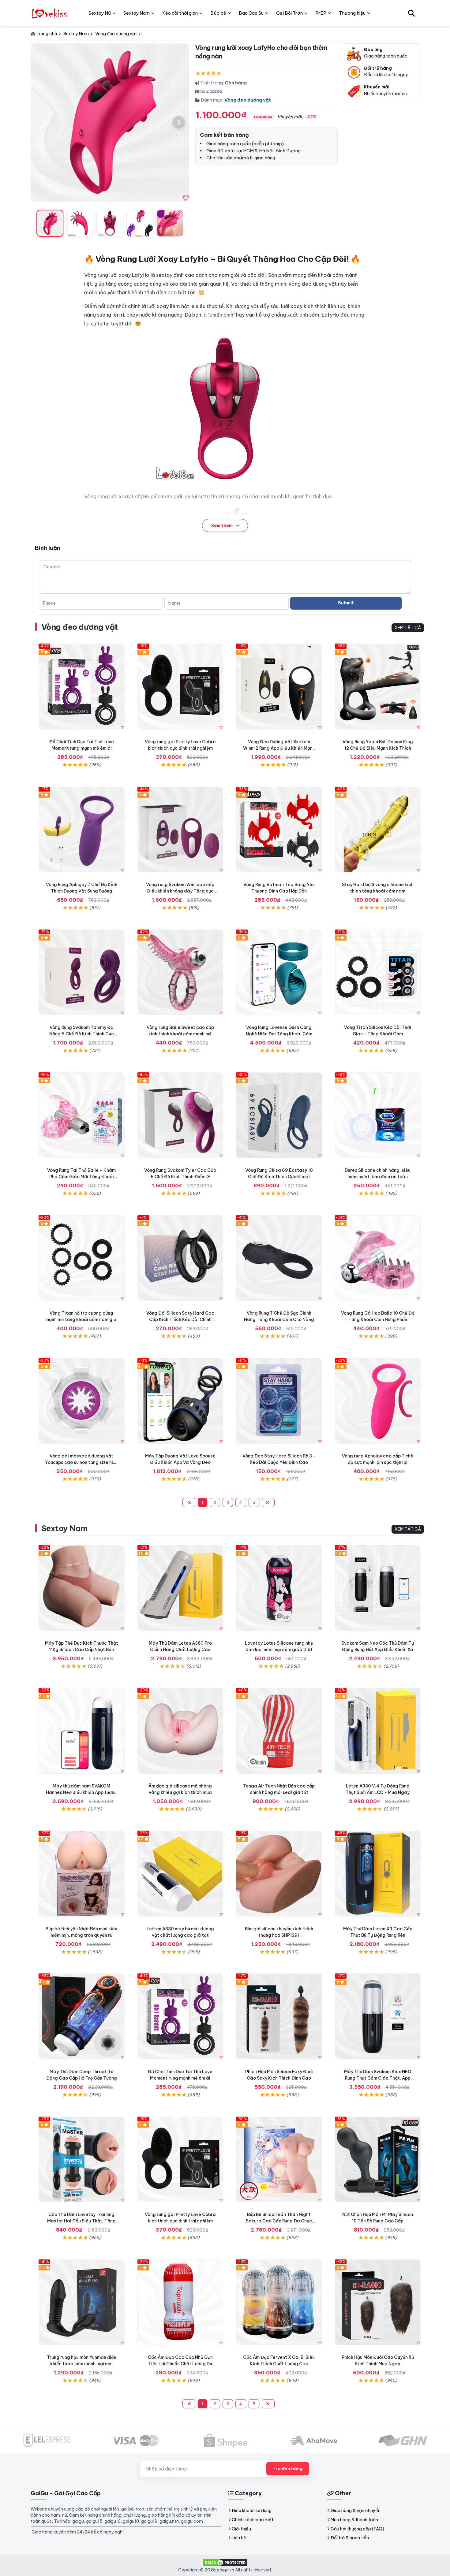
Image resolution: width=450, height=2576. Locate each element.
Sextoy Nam (65, 1528)
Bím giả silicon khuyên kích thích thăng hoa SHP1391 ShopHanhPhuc (279, 1935)
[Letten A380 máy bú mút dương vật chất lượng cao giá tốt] (180, 1874)
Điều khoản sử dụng (252, 2511)
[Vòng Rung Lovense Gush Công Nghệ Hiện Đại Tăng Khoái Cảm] (279, 972)
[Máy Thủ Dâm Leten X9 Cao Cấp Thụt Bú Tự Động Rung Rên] (378, 1874)
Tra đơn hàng (288, 2469)
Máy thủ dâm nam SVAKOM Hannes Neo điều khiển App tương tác (82, 1792)
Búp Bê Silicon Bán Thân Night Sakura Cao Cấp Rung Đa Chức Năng (279, 2221)
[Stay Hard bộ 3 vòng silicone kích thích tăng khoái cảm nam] (378, 830)
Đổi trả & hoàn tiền (350, 2538)
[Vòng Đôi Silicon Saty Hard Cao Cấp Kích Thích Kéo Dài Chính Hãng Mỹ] (180, 1258)
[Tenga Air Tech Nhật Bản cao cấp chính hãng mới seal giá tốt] (279, 1731)
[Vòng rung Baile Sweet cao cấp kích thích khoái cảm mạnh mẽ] (180, 972)
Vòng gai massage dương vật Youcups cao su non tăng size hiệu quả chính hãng (82, 1462)
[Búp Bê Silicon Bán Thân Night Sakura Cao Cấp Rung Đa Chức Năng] (279, 2160)
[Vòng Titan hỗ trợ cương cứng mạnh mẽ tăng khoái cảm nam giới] (82, 1258)
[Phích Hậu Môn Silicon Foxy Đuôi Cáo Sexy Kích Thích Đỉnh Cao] (279, 2016)
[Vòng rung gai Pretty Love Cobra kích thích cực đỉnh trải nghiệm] (180, 687)
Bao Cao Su (251, 13)
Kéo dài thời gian (180, 13)
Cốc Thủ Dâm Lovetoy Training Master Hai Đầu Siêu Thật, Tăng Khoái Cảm (81, 2221)
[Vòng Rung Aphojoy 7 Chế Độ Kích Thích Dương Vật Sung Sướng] (82, 830)
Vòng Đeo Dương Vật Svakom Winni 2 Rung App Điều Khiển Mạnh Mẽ (279, 748)
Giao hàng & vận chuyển (356, 2511)
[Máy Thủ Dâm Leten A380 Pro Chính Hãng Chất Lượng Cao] (180, 1588)
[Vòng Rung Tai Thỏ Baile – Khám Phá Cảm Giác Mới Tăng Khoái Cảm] (82, 1115)
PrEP (321, 13)
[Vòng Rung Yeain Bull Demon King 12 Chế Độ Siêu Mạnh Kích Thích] (378, 687)
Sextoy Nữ (100, 13)
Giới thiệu (241, 2529)
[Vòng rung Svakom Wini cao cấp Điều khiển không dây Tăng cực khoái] (180, 830)
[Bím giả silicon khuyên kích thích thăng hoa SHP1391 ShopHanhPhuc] (279, 1874)
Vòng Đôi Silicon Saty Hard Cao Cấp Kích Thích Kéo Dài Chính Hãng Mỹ (180, 1320)
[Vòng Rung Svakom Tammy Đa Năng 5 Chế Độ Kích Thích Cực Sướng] (82, 972)
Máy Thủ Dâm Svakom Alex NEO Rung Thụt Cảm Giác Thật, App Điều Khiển (378, 2078)
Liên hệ (239, 2538)
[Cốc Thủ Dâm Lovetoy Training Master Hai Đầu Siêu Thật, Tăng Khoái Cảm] (82, 2160)
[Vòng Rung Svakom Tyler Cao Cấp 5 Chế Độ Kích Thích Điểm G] (180, 1115)
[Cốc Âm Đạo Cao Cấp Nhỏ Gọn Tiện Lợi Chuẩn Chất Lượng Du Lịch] (180, 2302)
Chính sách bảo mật (253, 2520)
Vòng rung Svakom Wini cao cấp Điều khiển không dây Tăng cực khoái (180, 891)
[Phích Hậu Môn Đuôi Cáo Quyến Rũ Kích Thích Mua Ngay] (378, 2302)
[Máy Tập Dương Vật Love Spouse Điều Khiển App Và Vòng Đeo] (180, 1401)
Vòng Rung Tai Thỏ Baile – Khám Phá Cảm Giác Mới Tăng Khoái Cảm (81, 1177)
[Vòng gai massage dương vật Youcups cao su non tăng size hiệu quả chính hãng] (82, 1401)
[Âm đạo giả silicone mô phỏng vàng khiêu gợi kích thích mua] (180, 1731)
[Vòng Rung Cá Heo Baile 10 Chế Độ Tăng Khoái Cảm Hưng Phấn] (378, 1258)
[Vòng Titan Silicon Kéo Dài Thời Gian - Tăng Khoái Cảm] (378, 972)
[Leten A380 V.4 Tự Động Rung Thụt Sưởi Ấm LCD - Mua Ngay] (378, 1731)
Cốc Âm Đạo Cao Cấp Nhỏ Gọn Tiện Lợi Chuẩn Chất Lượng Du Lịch (180, 2364)
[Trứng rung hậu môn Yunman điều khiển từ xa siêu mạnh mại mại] (82, 2302)
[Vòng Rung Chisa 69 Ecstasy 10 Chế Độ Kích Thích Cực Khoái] (279, 1115)
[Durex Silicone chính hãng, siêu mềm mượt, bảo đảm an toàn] (378, 1115)
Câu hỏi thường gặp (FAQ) (357, 2529)
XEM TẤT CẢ (408, 628)
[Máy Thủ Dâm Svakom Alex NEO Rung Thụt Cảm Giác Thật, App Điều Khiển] (378, 2016)
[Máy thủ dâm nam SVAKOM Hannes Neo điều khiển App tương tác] (82, 1731)
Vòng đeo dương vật (248, 100)
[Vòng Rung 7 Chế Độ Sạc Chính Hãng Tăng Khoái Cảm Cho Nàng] (279, 1258)
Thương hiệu (352, 13)
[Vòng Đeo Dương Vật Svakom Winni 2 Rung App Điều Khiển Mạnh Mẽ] (279, 687)
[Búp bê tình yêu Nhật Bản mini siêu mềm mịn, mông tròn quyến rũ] (82, 1874)
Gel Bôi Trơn (289, 13)
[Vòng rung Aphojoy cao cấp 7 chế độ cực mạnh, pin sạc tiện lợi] (378, 1401)
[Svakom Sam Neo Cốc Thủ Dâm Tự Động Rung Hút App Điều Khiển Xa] (378, 1588)
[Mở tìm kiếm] (411, 13)
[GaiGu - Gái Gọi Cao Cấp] (50, 13)
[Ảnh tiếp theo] (179, 122)
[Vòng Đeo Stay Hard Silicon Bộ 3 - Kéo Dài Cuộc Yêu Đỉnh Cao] (279, 1401)
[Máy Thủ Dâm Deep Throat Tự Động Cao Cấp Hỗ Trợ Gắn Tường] (82, 2016)
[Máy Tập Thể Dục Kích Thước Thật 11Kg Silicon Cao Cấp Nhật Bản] (82, 1588)
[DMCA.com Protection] (225, 2562)
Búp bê (218, 13)
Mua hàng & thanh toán (354, 2520)
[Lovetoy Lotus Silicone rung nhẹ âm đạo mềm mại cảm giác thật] (279, 1588)
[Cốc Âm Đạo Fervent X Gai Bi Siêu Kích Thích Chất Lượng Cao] (279, 2302)
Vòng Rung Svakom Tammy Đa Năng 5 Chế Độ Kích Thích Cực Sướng (82, 1034)
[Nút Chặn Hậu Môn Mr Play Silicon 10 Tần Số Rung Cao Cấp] (378, 2160)
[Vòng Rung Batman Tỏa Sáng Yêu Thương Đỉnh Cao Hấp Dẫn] (279, 830)
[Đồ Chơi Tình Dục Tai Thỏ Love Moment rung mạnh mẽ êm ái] (82, 687)
